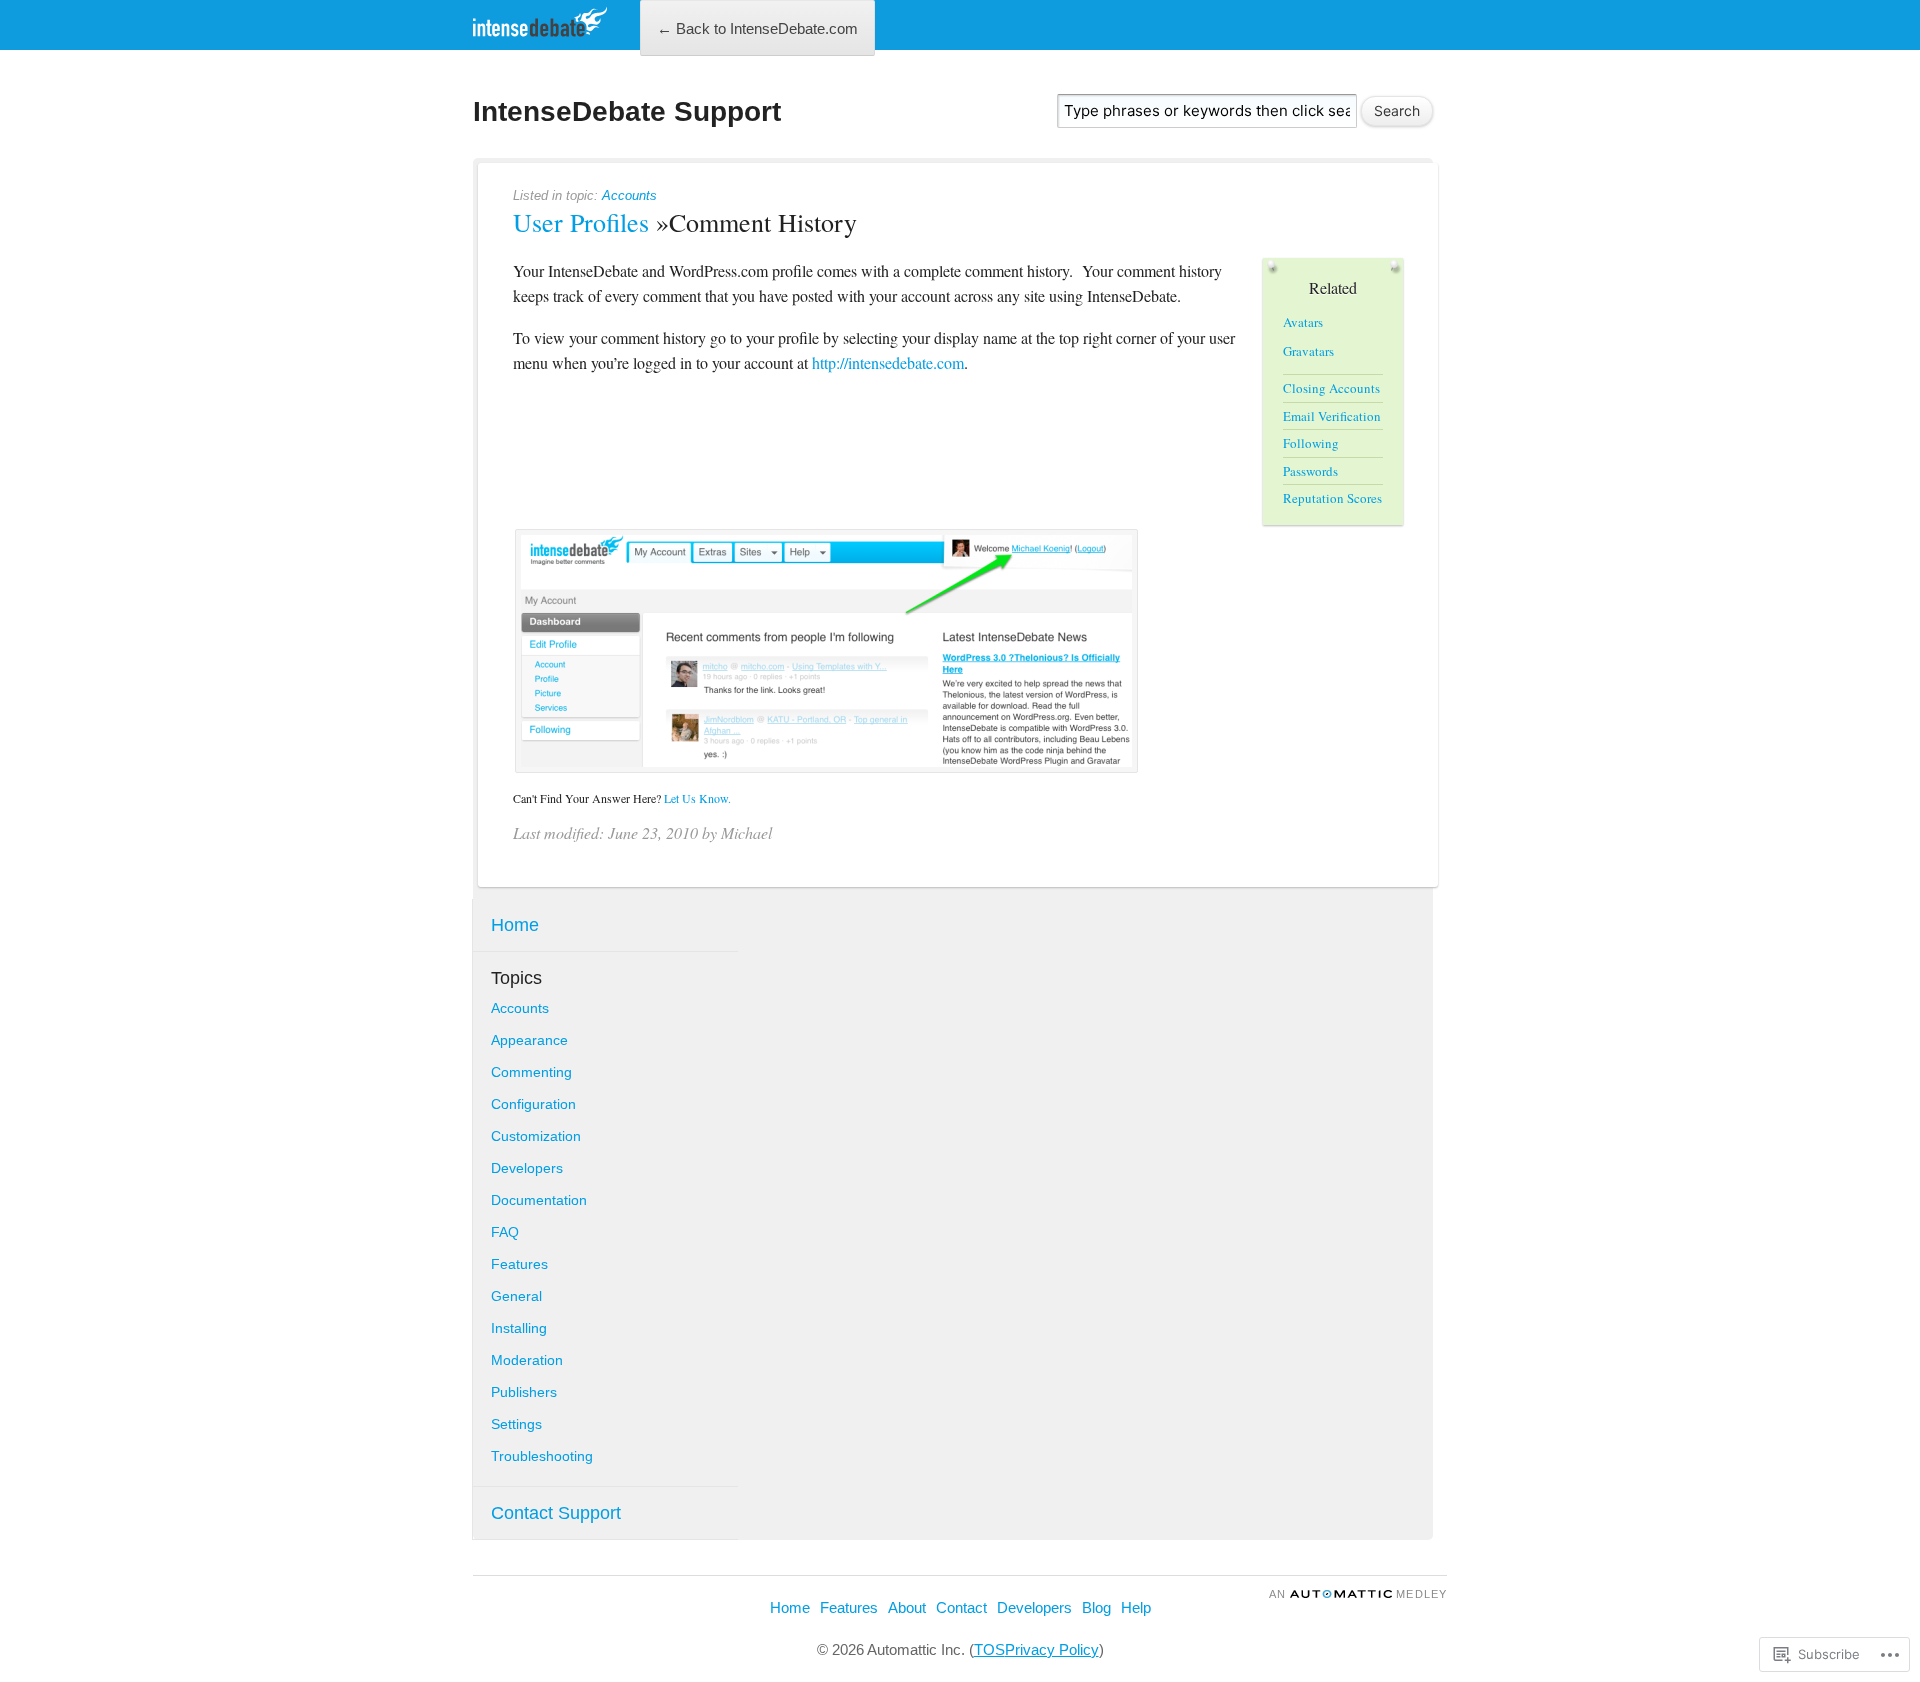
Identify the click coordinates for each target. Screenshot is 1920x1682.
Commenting (531, 1072)
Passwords (1310, 471)
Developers (527, 1168)
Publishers (524, 1392)
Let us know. (697, 798)
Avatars (1303, 322)
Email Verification (1332, 416)
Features (519, 1264)
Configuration (533, 1104)
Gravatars (1308, 351)
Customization (536, 1136)
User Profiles (581, 222)
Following (1311, 443)
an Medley (1358, 1594)
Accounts (629, 195)
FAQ (505, 1232)
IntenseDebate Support (627, 111)
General (516, 1296)
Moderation (527, 1360)
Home (515, 924)
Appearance (529, 1040)
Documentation (539, 1200)
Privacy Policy (1052, 1649)
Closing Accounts (1331, 388)
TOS (989, 1649)
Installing (519, 1328)
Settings (516, 1424)
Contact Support (556, 1512)
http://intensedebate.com (888, 362)
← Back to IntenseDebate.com (757, 28)
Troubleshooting (542, 1456)
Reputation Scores (1332, 498)
